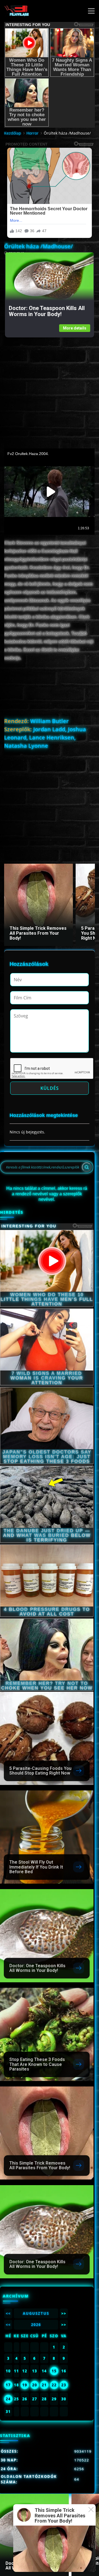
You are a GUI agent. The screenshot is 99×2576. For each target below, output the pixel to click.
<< (8, 2313)
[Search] (87, 1167)
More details (75, 328)
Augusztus (36, 2313)
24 (8, 2399)
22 (54, 2385)
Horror (32, 133)
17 (8, 2385)
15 (54, 2371)
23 (64, 2385)
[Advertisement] (50, 387)
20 (35, 2385)
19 (25, 2385)
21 (44, 2385)
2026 (36, 2325)
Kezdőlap (13, 133)
